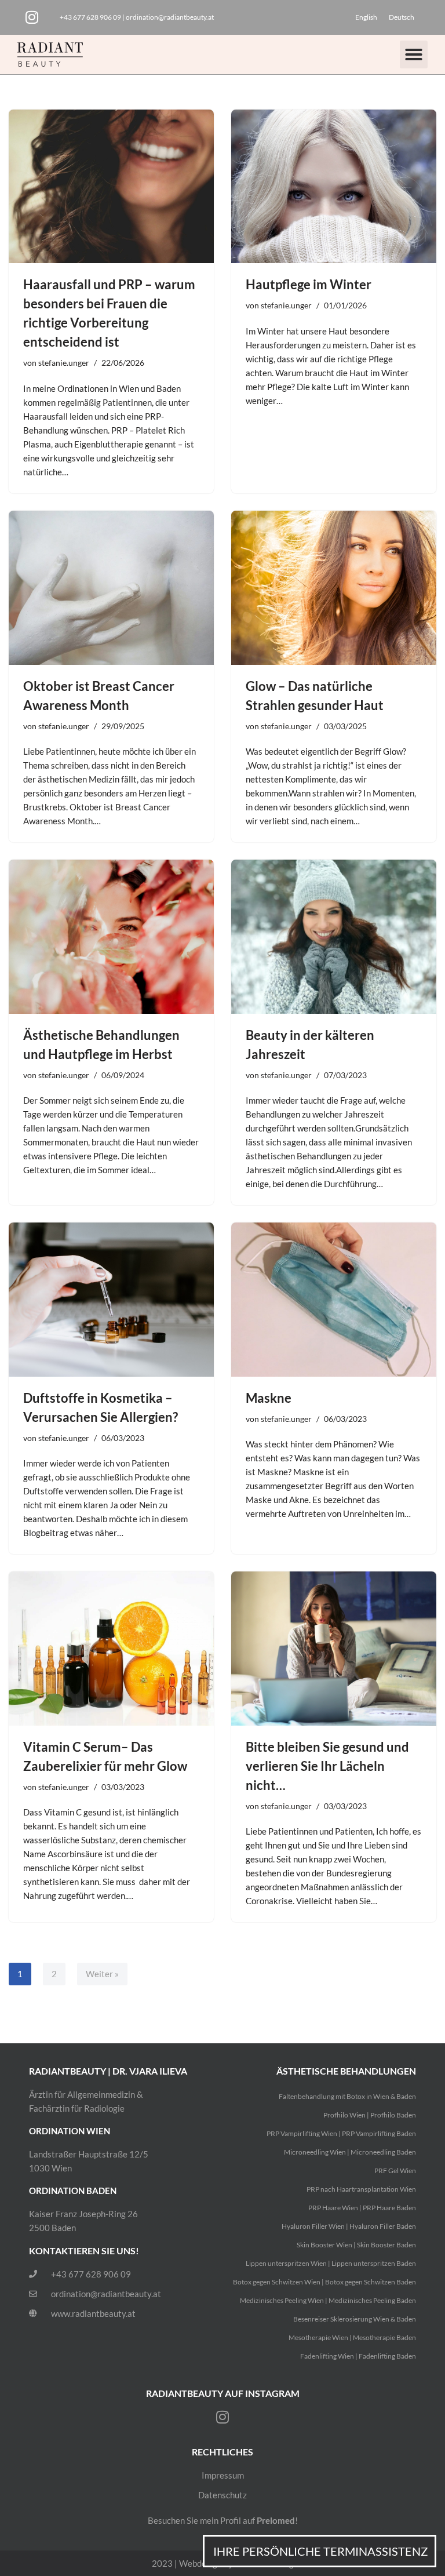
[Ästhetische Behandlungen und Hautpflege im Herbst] (111, 937)
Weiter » (102, 1974)
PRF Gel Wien (395, 2171)
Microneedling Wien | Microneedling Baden (350, 2152)
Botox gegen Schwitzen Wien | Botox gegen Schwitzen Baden (324, 2282)
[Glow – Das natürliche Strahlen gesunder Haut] (334, 588)
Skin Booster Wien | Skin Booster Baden (356, 2245)
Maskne (269, 1398)
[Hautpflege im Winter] (334, 187)
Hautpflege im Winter (309, 284)
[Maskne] (334, 1300)
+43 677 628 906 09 (90, 17)
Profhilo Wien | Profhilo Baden (370, 2115)
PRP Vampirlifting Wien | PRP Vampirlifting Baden (341, 2133)
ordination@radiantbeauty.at (170, 17)
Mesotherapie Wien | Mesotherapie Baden (352, 2337)
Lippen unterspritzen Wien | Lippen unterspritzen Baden (331, 2263)
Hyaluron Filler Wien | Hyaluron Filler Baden (349, 2226)
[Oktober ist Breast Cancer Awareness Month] (111, 588)
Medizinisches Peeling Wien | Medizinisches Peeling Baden (328, 2300)
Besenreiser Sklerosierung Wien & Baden (355, 2319)
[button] (414, 54)
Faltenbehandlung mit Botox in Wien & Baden (347, 2096)
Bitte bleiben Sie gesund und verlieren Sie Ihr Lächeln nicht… (327, 1766)
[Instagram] (32, 17)
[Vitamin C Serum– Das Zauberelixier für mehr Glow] (111, 1649)
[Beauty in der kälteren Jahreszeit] (334, 937)
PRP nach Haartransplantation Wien (361, 2189)
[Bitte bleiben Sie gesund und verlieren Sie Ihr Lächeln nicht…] (334, 1649)
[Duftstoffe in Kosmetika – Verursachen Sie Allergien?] (111, 1300)
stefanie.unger (64, 363)
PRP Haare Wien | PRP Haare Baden (362, 2208)
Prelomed (276, 2520)
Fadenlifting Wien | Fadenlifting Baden (358, 2356)
